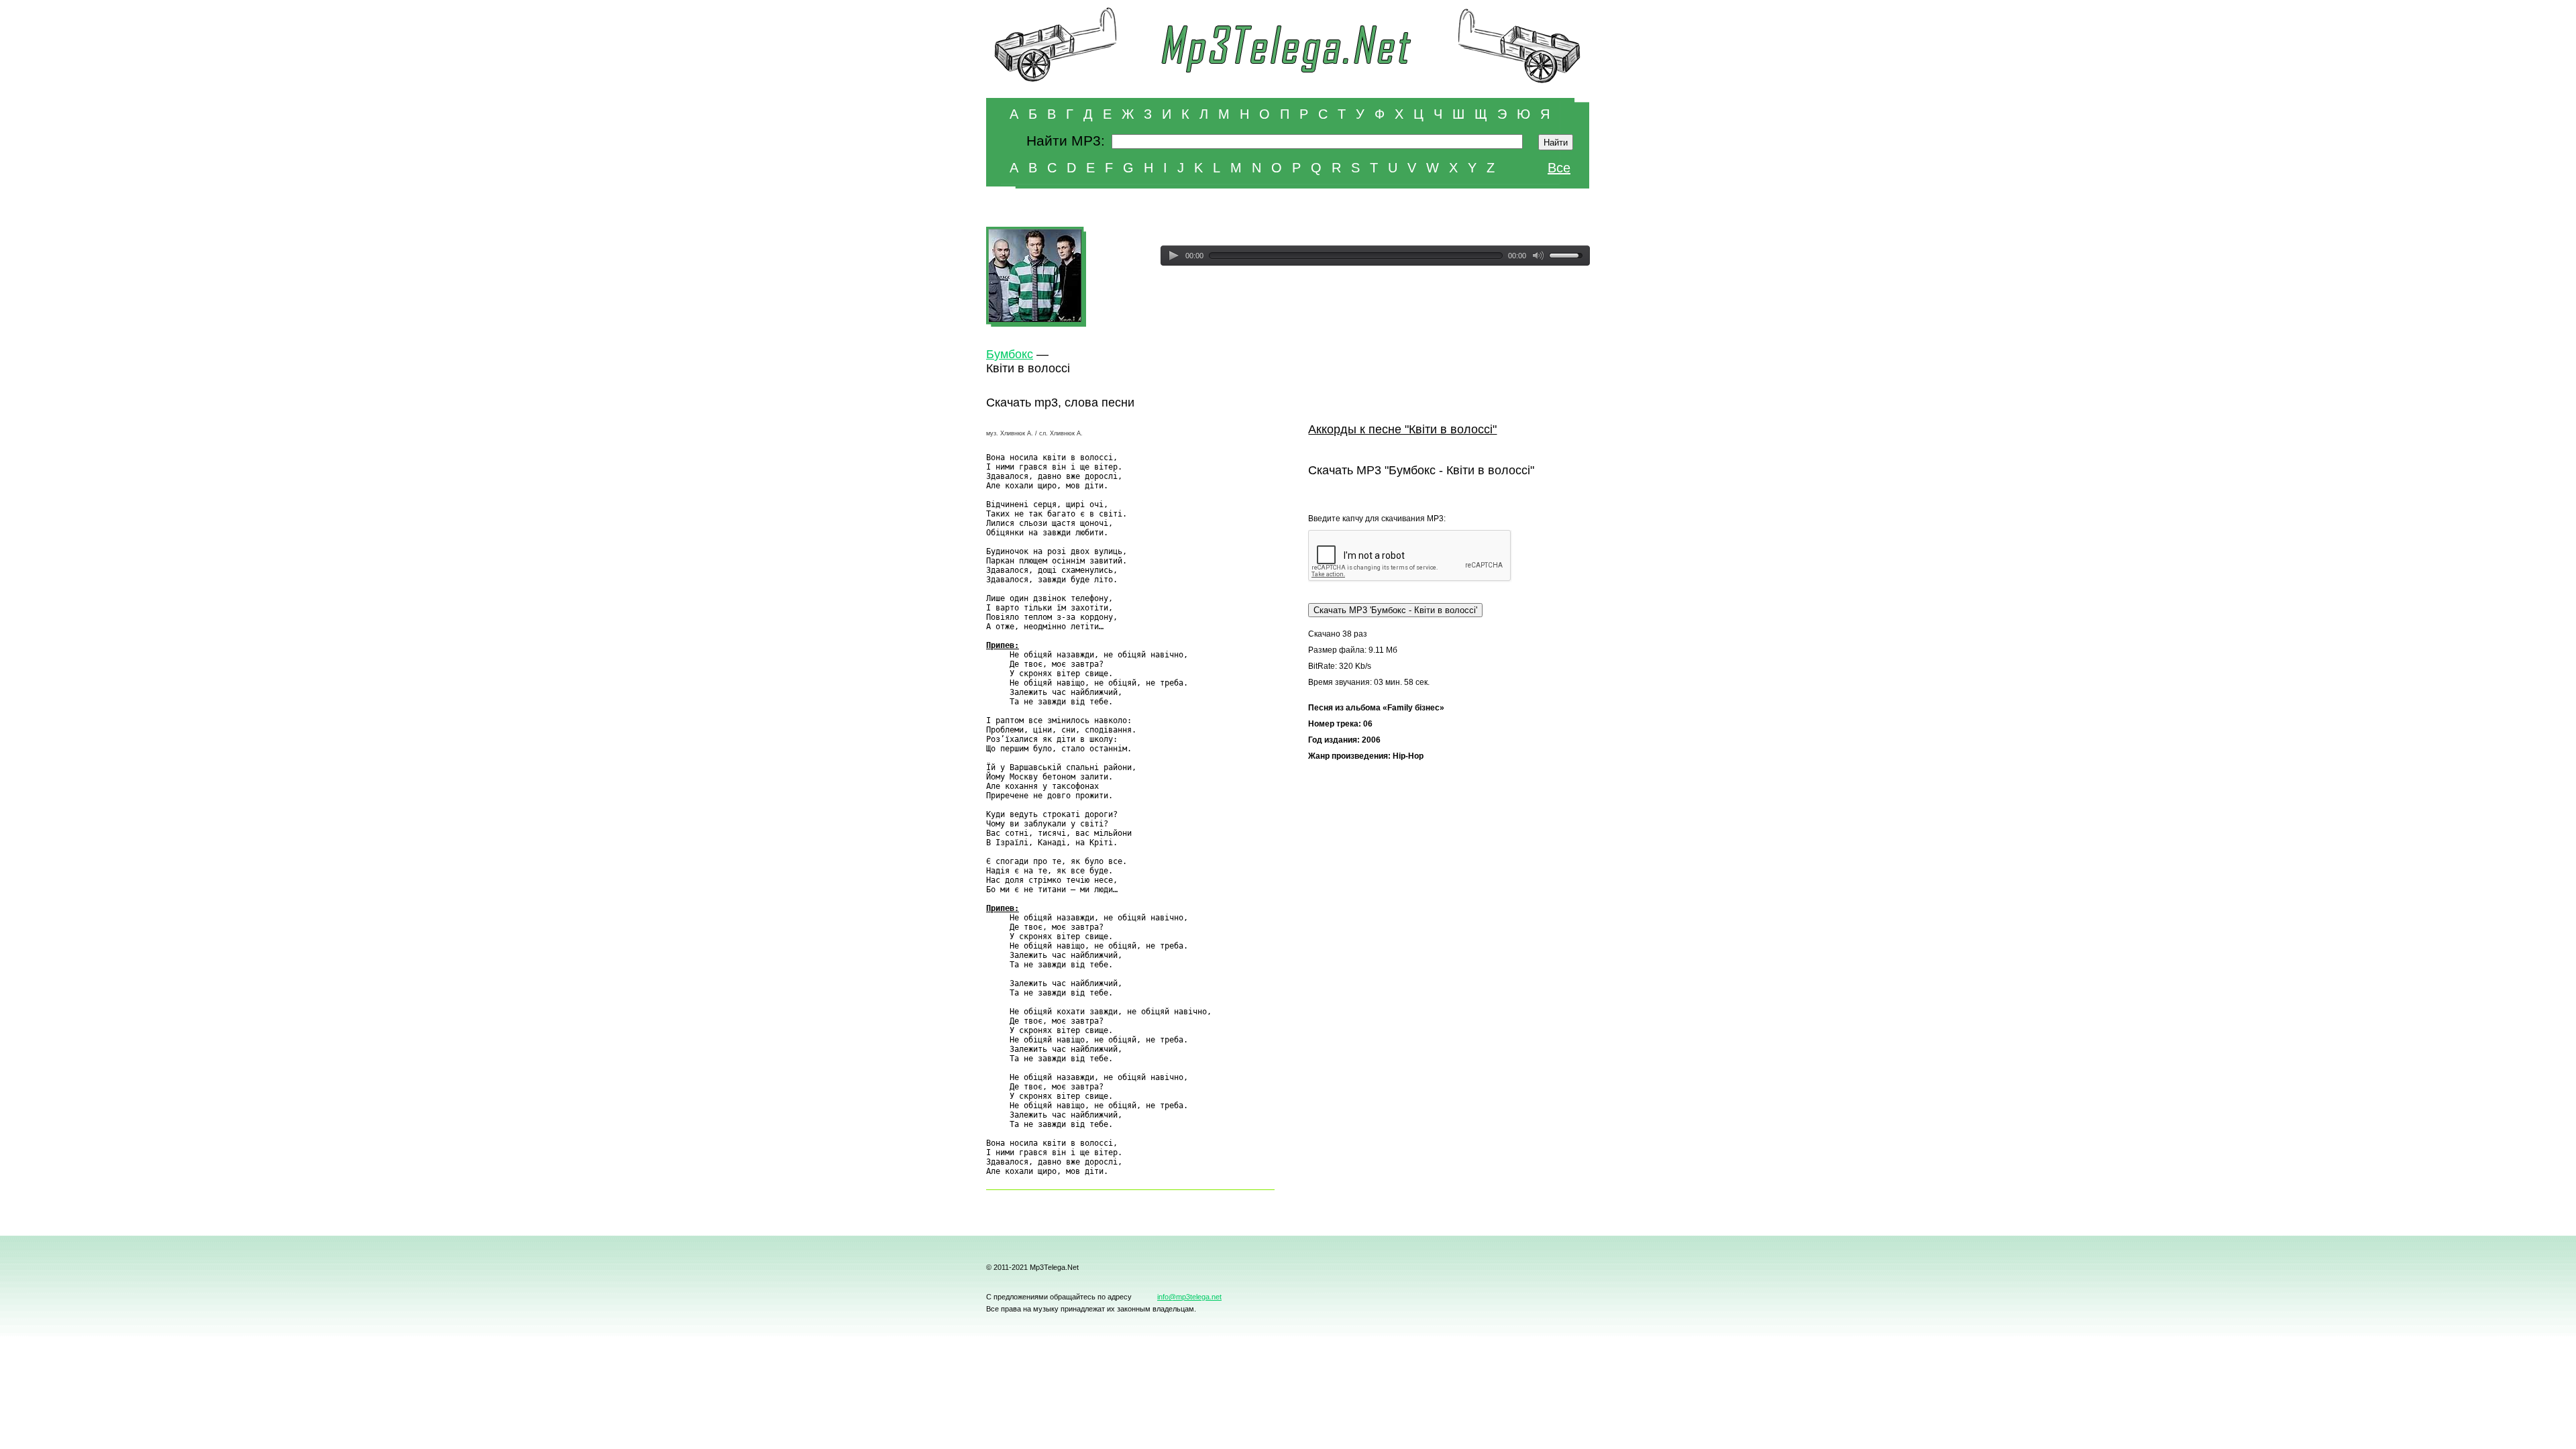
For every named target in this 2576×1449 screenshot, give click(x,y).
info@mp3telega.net (1189, 1297)
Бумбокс (1010, 354)
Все (1559, 168)
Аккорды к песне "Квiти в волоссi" (1402, 429)
